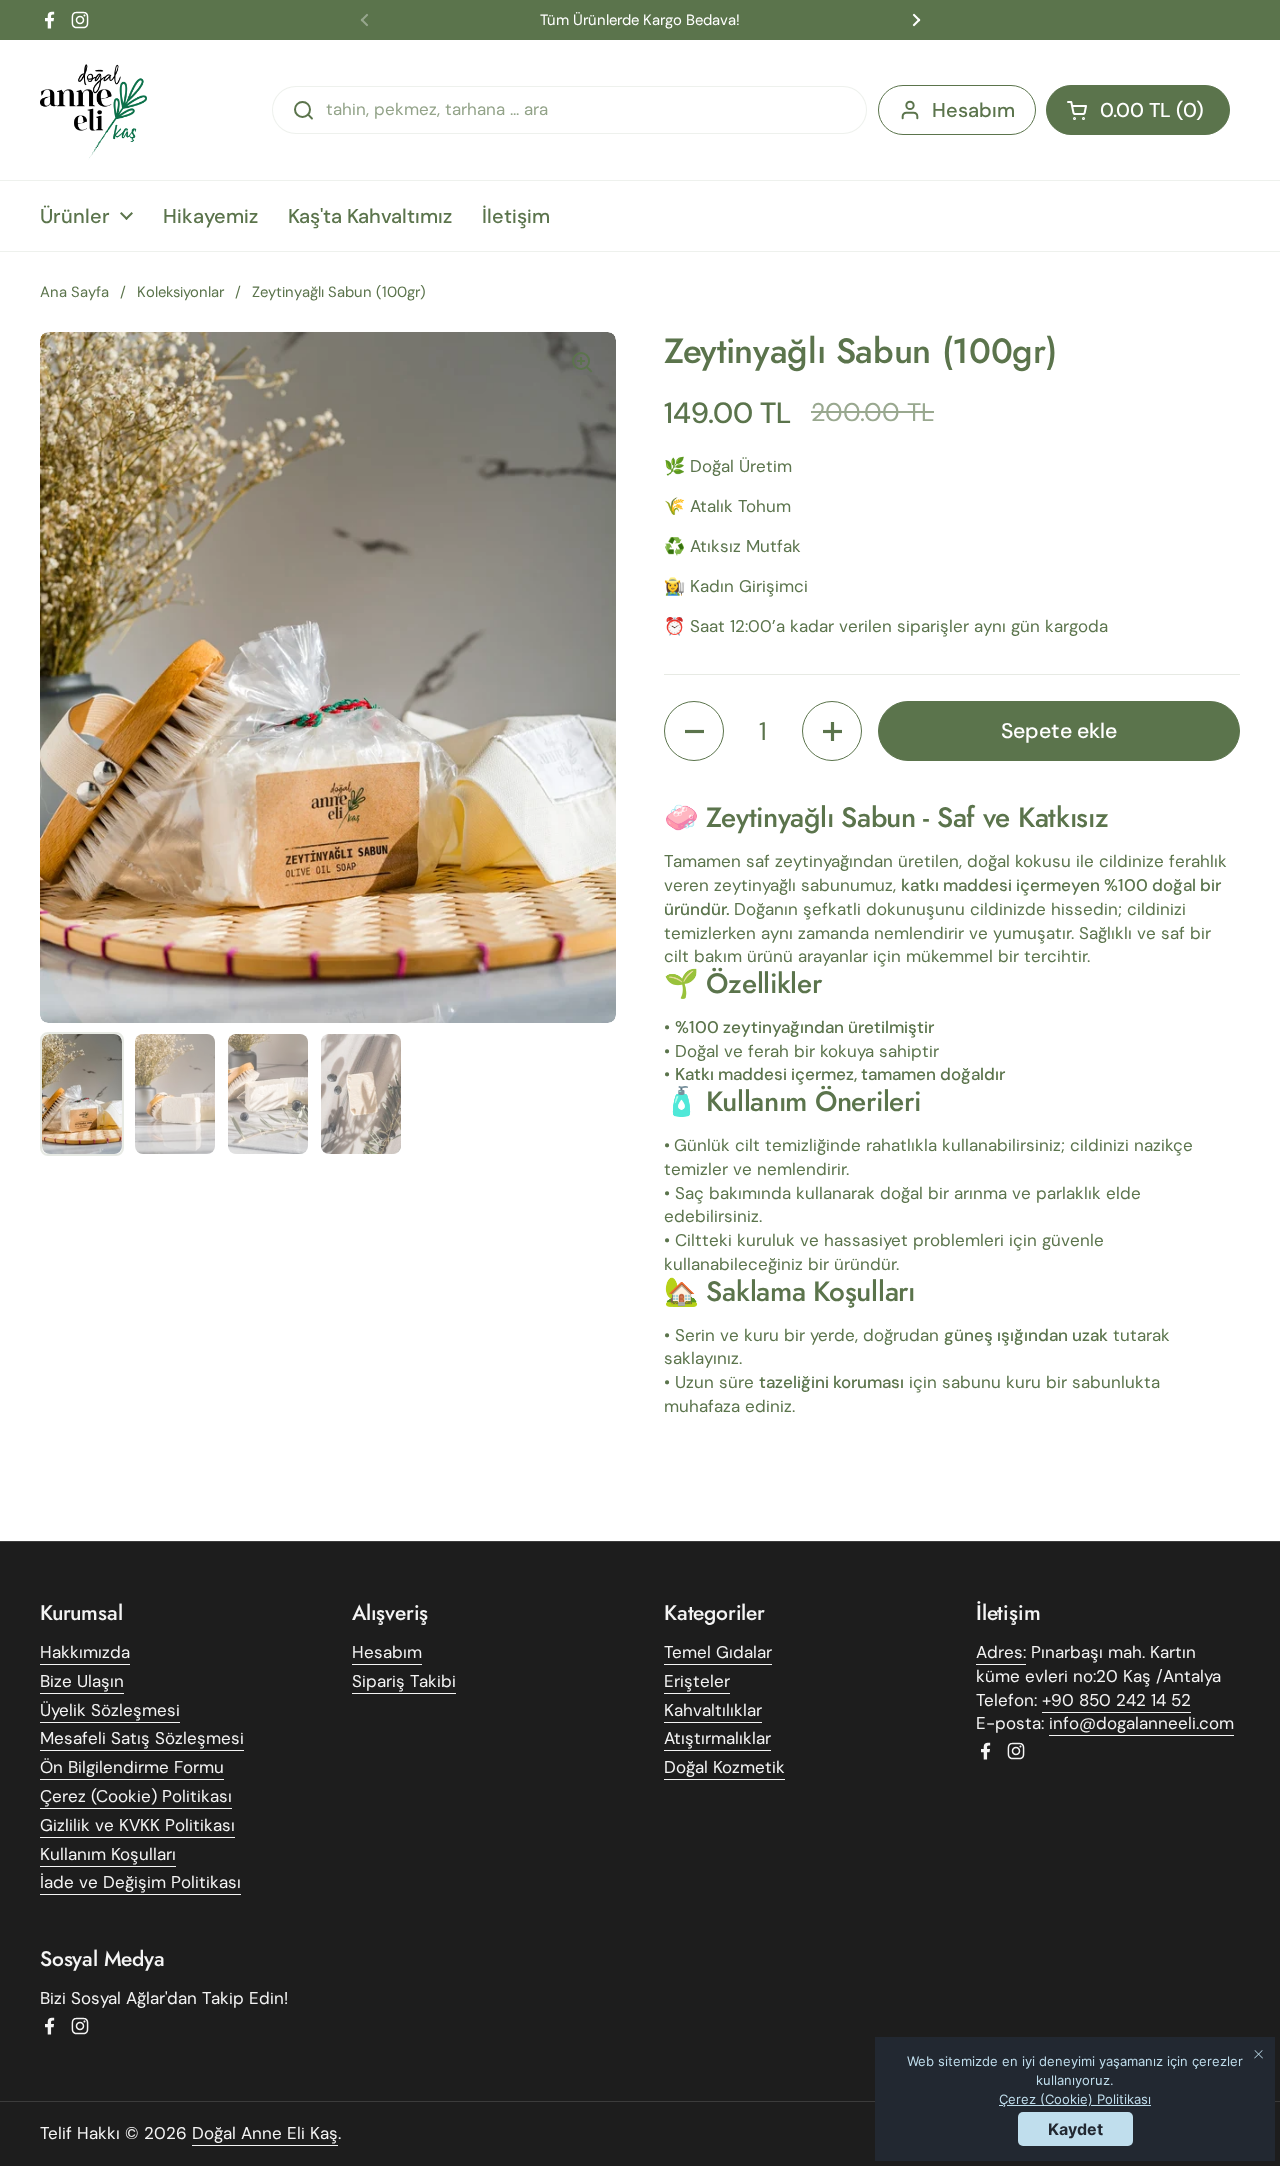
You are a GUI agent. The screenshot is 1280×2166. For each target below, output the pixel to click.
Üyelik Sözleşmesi (110, 1710)
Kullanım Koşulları (108, 1854)
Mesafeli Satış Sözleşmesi (142, 1738)
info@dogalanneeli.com (1141, 1723)
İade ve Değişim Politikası (140, 1882)
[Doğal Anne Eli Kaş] (95, 110)
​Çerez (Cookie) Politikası (1075, 2099)
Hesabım (973, 110)
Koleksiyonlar (180, 292)
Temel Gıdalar (718, 1652)
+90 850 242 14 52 (1116, 1700)
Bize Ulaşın (82, 1681)
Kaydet (1075, 2129)
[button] (1138, 110)
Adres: (1001, 1652)
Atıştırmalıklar (717, 1738)
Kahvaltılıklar (713, 1710)
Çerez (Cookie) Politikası (136, 1796)
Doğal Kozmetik (724, 1767)
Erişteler (697, 1681)
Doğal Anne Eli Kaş (265, 2133)
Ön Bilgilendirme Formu (132, 1767)
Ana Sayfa (74, 292)
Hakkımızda (85, 1652)
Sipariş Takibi (404, 1681)
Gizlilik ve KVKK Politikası (137, 1825)
